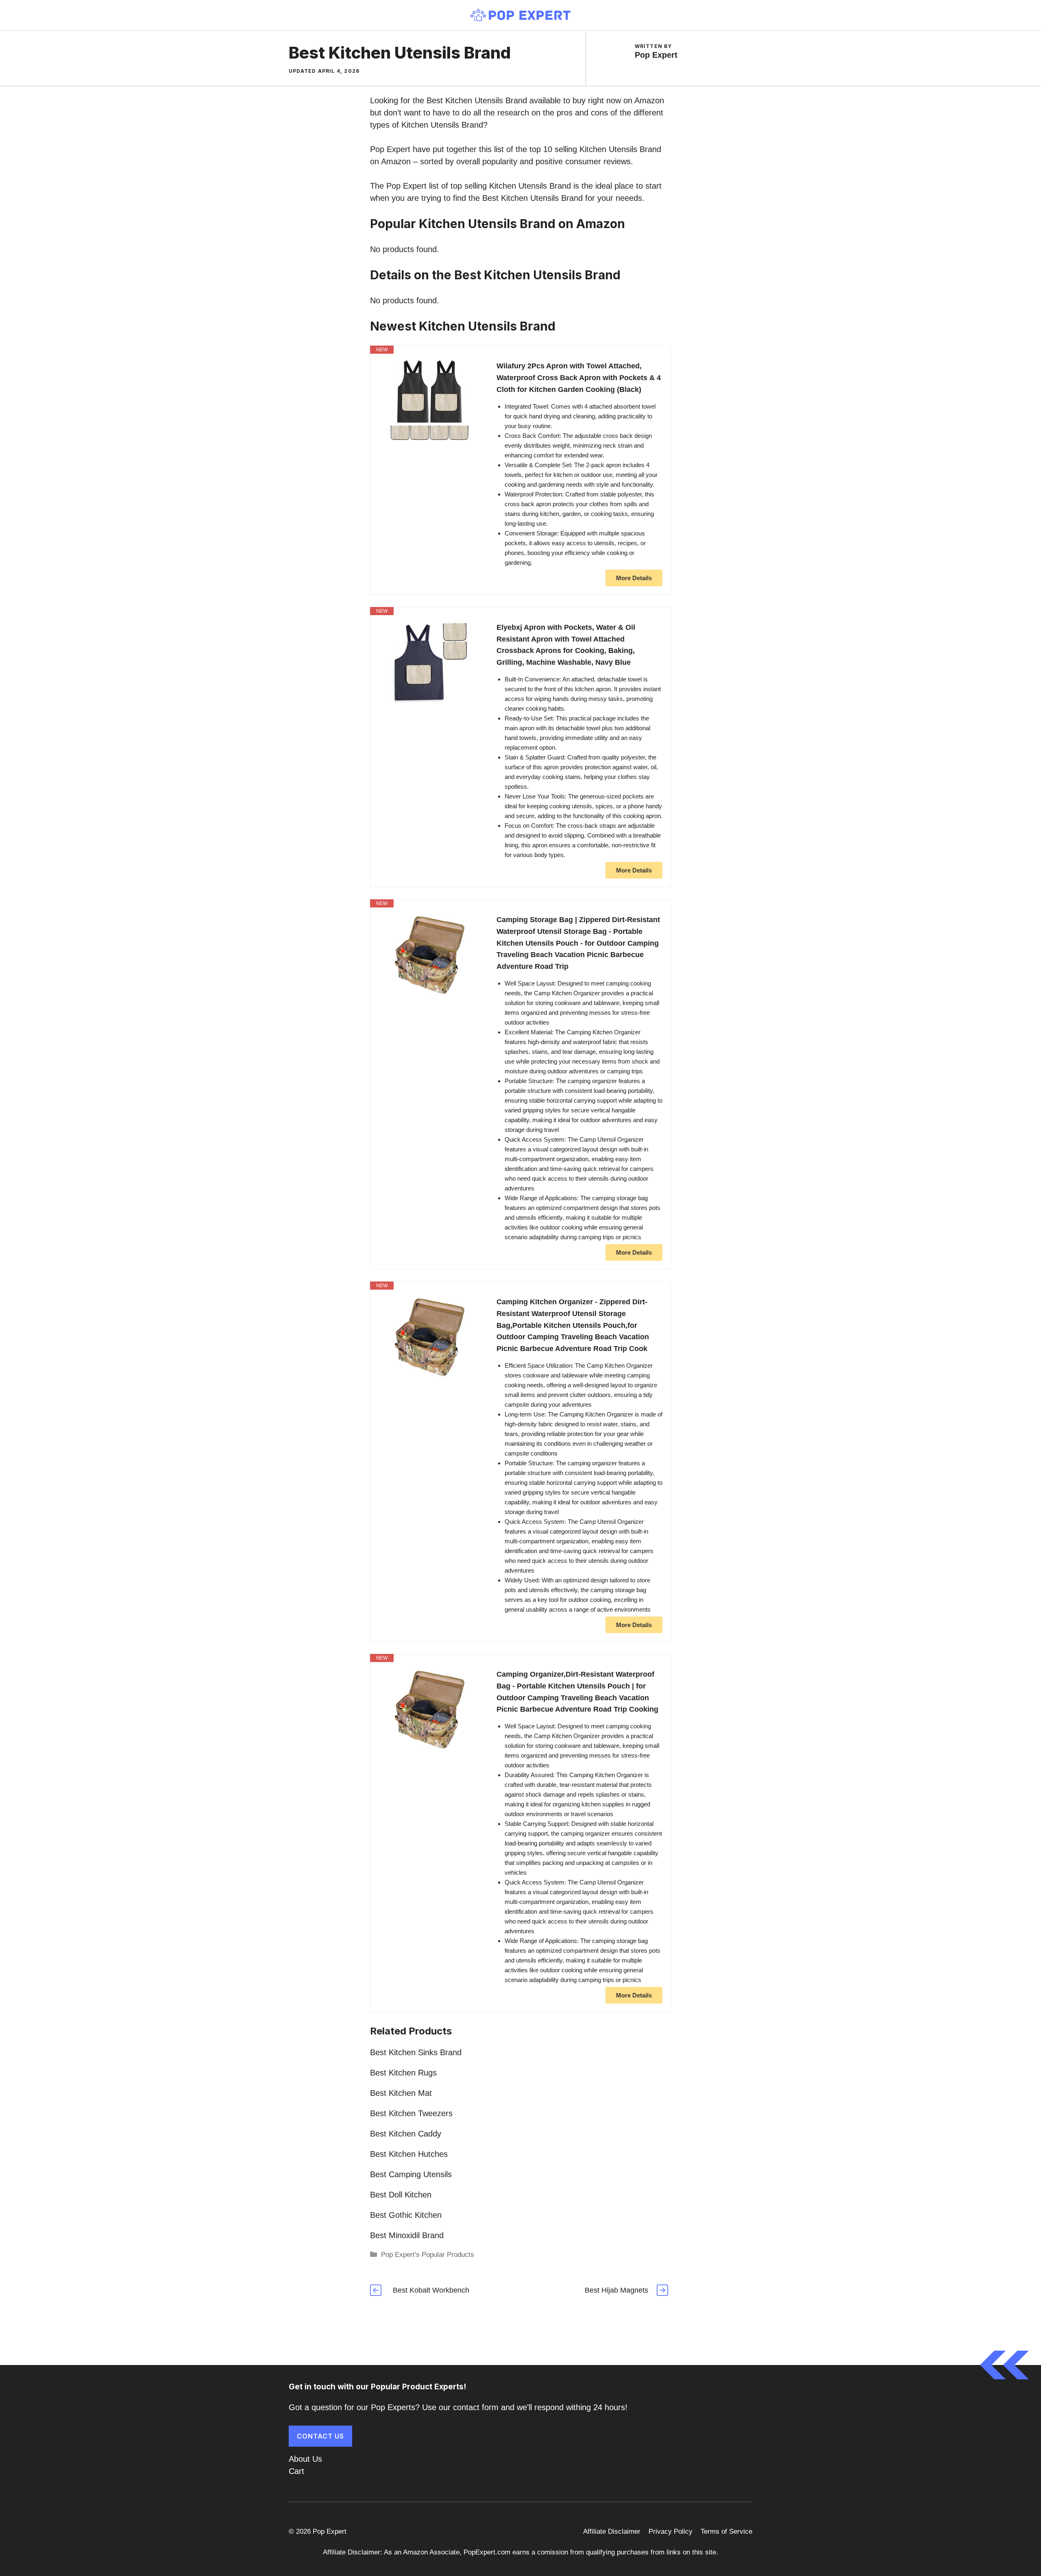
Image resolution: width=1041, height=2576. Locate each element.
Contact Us (320, 2436)
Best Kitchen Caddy (406, 2134)
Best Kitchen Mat (401, 2093)
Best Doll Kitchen (401, 2195)
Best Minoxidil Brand (407, 2235)
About (299, 2459)
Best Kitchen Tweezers (411, 2113)
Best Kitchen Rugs (403, 2073)
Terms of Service (726, 2531)
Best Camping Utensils (411, 2174)
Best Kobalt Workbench (431, 2290)
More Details (634, 578)
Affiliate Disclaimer (612, 2531)
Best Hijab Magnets (616, 2290)
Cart (296, 2471)
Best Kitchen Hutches (409, 2154)
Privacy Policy (671, 2531)
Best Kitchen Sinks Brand (416, 2052)
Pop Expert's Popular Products (428, 2255)
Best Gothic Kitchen (406, 2215)
